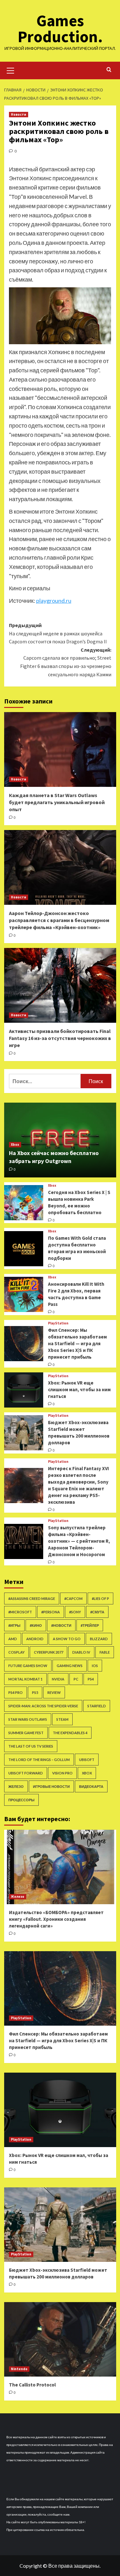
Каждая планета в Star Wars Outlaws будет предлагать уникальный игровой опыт (57, 802)
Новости (19, 114)
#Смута (97, 1612)
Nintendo (19, 2369)
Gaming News (70, 1666)
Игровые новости (51, 1786)
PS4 (91, 1679)
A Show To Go (67, 1639)
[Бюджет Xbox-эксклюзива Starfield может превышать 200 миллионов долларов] (24, 1433)
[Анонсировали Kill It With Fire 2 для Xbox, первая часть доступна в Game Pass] (24, 1294)
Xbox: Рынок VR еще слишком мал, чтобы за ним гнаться (79, 1389)
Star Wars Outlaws (28, 1719)
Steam (62, 1719)
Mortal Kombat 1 (25, 1679)
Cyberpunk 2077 (48, 1652)
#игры (14, 1625)
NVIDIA (58, 1679)
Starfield (97, 1706)
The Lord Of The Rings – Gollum (39, 1760)
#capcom (73, 1598)
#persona (51, 1612)
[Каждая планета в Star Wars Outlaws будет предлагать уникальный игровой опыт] (60, 749)
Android (35, 1639)
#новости (61, 1625)
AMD (13, 1639)
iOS (95, 1666)
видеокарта (91, 1786)
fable (105, 1652)
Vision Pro (62, 1773)
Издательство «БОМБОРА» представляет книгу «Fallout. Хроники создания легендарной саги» (56, 1919)
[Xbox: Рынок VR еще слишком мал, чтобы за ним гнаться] (24, 1390)
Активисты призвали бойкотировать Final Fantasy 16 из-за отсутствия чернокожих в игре (60, 1038)
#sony (75, 1612)
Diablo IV (81, 1652)
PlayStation (58, 1323)
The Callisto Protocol (32, 2385)
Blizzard (99, 1639)
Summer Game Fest (26, 1733)
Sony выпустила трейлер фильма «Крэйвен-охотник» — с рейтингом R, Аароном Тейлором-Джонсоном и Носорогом (79, 1541)
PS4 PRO (16, 1692)
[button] (11, 70)
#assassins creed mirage (32, 1598)
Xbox (15, 1144)
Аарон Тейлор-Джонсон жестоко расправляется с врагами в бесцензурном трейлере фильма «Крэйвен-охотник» (59, 920)
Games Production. (60, 29)
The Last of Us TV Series (31, 1746)
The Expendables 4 (70, 1733)
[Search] (109, 70)
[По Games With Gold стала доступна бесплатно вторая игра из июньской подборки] (24, 1249)
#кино (36, 1625)
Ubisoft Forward (26, 1773)
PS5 (35, 1692)
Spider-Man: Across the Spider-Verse (43, 1706)
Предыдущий (58, 633)
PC (76, 1679)
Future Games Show (28, 1666)
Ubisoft (87, 1760)
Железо (16, 1786)
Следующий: (66, 662)
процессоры (21, 1800)
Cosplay (16, 1652)
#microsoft (20, 1612)
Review (54, 1692)
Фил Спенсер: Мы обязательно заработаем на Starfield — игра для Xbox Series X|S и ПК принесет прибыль (77, 1343)
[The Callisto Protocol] (60, 2339)
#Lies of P (100, 1598)
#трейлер (90, 1625)
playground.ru (54, 601)
